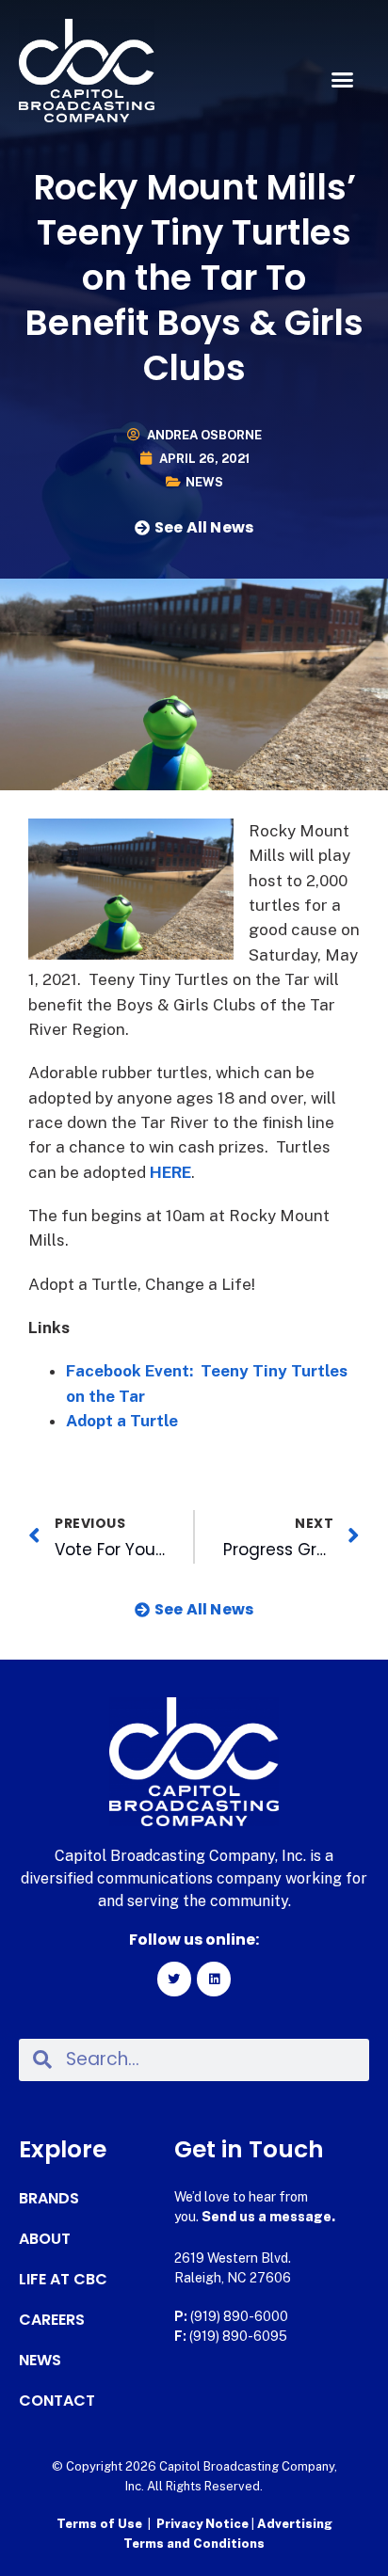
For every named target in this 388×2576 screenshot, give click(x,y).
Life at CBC (63, 2280)
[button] (342, 80)
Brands (49, 2199)
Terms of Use (99, 2524)
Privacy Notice (204, 2524)
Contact (57, 2401)
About (45, 2239)
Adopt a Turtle (122, 1421)
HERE (170, 1172)
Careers (52, 2320)
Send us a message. (268, 2217)
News (204, 482)
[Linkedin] (214, 1979)
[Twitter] (174, 1979)
